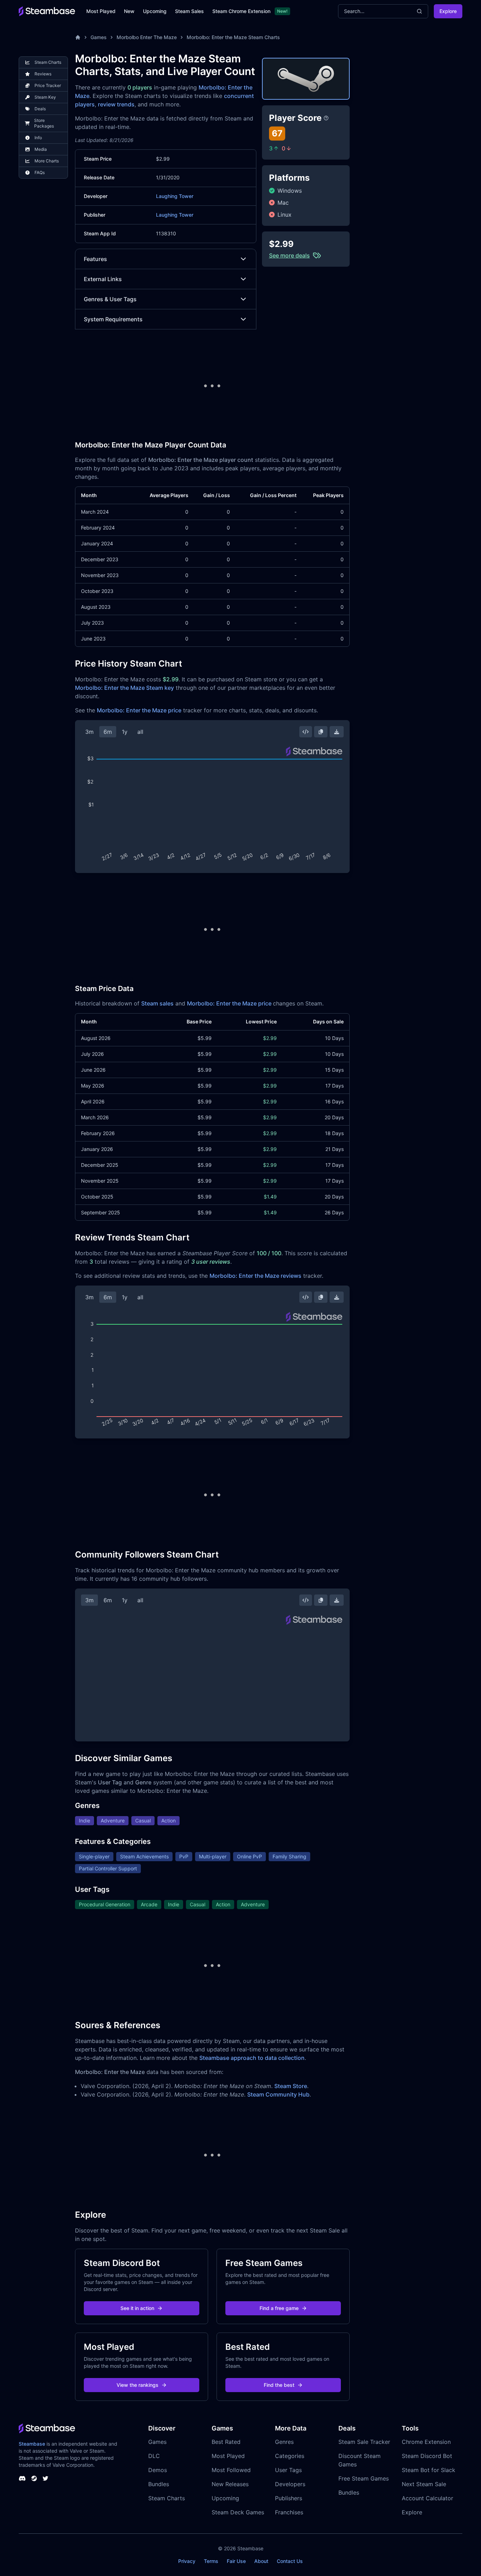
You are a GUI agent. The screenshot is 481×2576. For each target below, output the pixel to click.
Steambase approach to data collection (252, 2058)
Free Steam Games (364, 2478)
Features (95, 259)
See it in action (137, 2308)
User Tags (288, 2470)
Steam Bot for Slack (429, 2470)
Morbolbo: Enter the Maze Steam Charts (233, 37)
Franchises (289, 2512)
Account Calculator (427, 2498)
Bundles (159, 2484)
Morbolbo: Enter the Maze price (139, 710)
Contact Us (290, 2561)
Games (99, 37)
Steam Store (291, 2086)
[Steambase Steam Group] (34, 2478)
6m (108, 732)
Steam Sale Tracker (364, 2442)
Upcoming (155, 11)
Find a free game (279, 2308)
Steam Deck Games (238, 2512)
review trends (116, 104)
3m (89, 732)
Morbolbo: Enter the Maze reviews (255, 1276)
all (140, 732)
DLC (154, 2456)
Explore (448, 11)
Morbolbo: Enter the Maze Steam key (124, 688)
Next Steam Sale (424, 2484)
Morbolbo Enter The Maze (147, 37)
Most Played (101, 11)
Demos (158, 2470)
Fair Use (236, 2561)
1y (125, 732)
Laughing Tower (175, 196)
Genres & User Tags (110, 299)
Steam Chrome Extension (241, 11)
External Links (103, 279)
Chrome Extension (426, 2442)
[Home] (78, 37)
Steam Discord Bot (427, 2456)
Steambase (32, 2444)
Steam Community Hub (278, 2094)
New (129, 11)
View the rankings (138, 2385)
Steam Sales (189, 11)
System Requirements (113, 319)
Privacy (187, 2561)
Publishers (289, 2498)
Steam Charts (167, 2498)
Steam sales (157, 1003)
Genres (284, 2442)
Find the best (279, 2385)
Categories (290, 2456)
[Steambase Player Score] (326, 118)
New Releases (230, 2484)
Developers (290, 2484)
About (261, 2561)
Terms (211, 2561)
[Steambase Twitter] (45, 2478)
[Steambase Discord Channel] (22, 2478)
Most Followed (231, 2470)
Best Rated (226, 2442)
